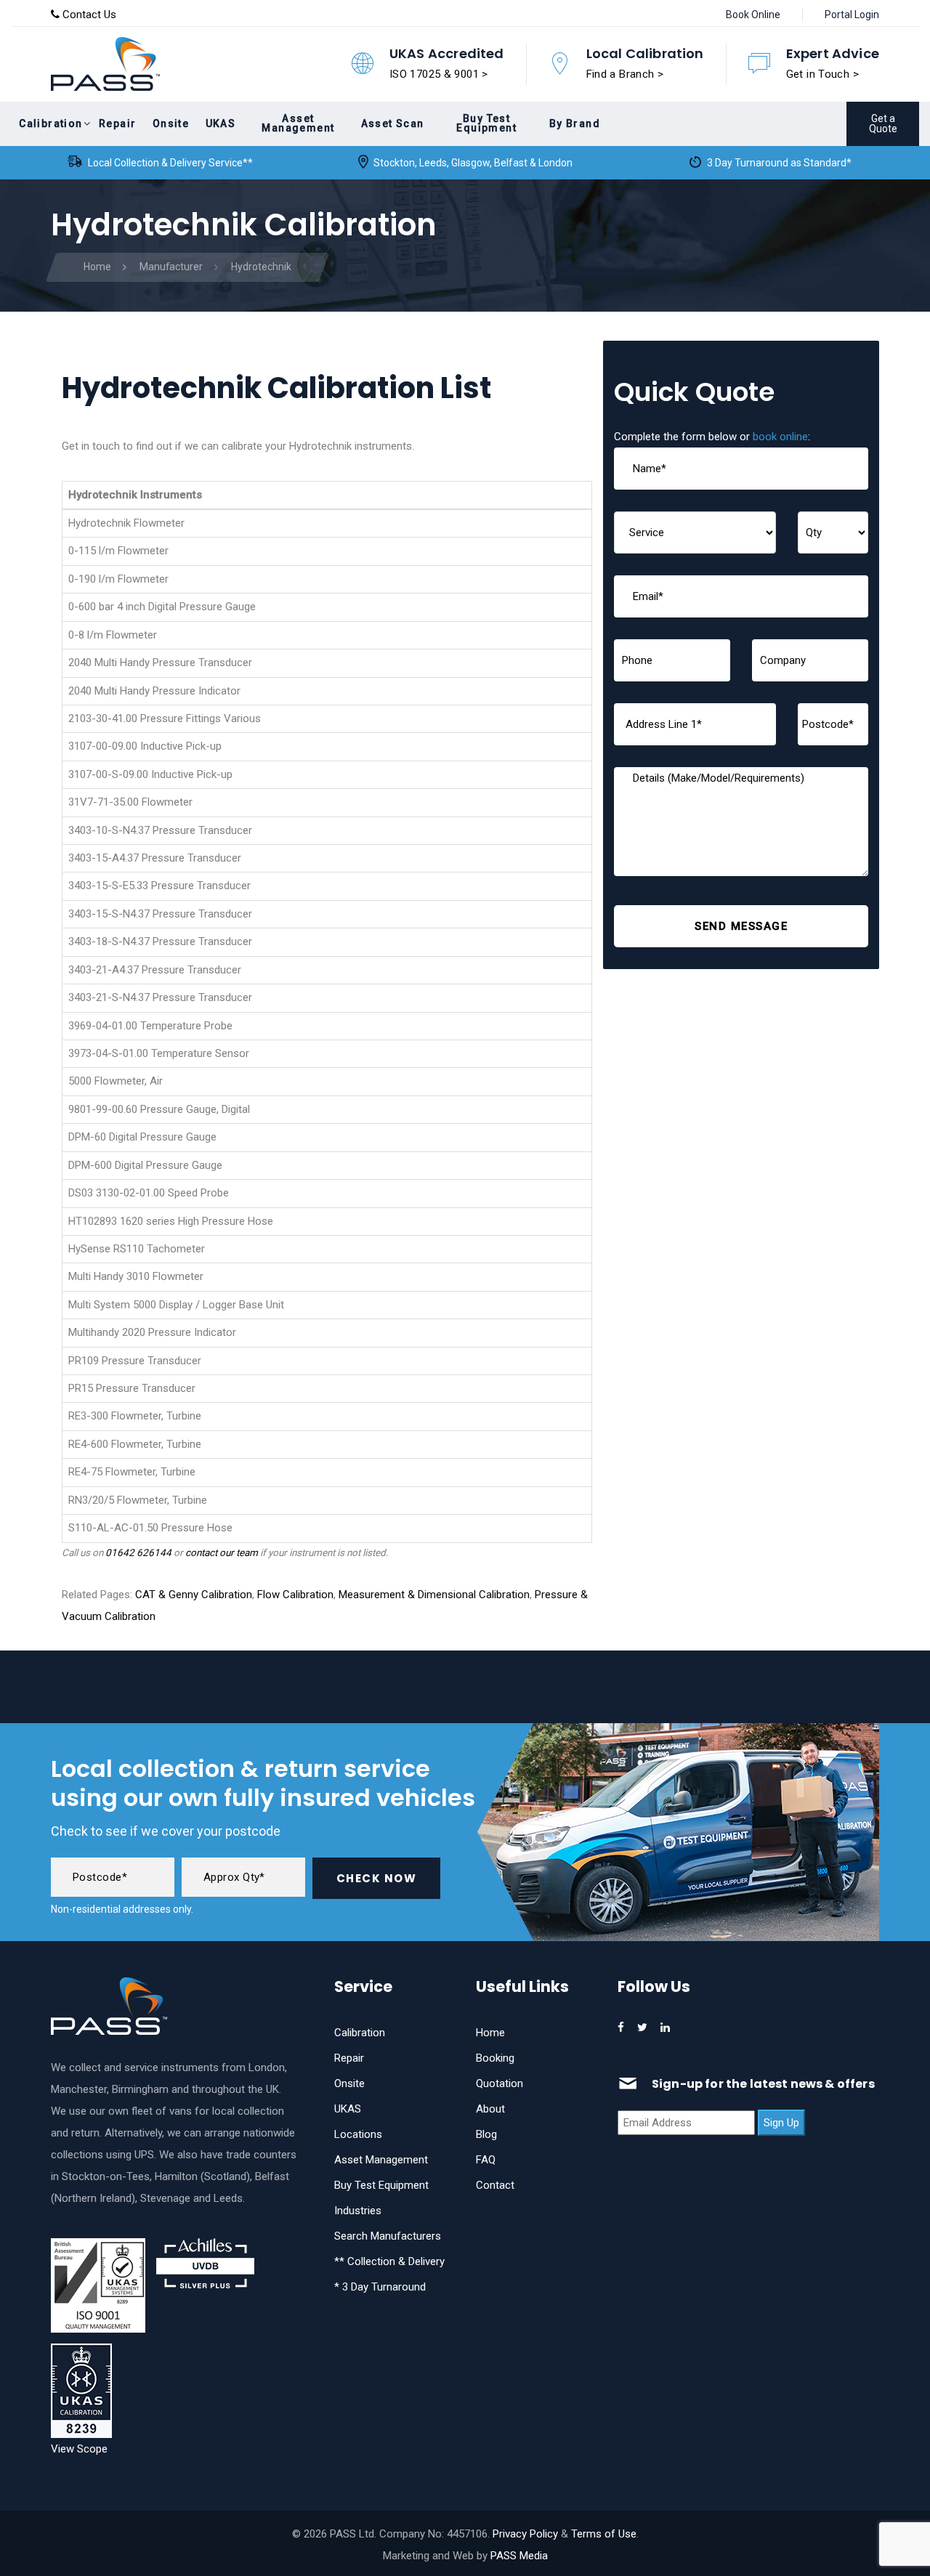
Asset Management (381, 2160)
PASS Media (519, 2556)
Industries (358, 2211)
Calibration (360, 2033)
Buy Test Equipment (381, 2185)
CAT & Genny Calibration (194, 1595)
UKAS (348, 2109)
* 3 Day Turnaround (380, 2287)
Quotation (500, 2083)
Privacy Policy (525, 2534)
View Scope (79, 2449)
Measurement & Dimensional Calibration (434, 1595)
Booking (495, 2058)
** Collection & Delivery (389, 2261)
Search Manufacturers (388, 2236)
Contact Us (88, 15)
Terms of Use (604, 2534)
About (490, 2109)
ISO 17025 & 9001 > (439, 74)
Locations (358, 2134)
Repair (349, 2058)
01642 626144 (138, 1552)
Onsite (349, 2083)
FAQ (486, 2160)
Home (490, 2033)
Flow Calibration (295, 1595)
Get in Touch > (822, 74)
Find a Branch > (625, 74)
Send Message (741, 926)
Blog (486, 2134)
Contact (495, 2185)
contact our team (222, 1552)
